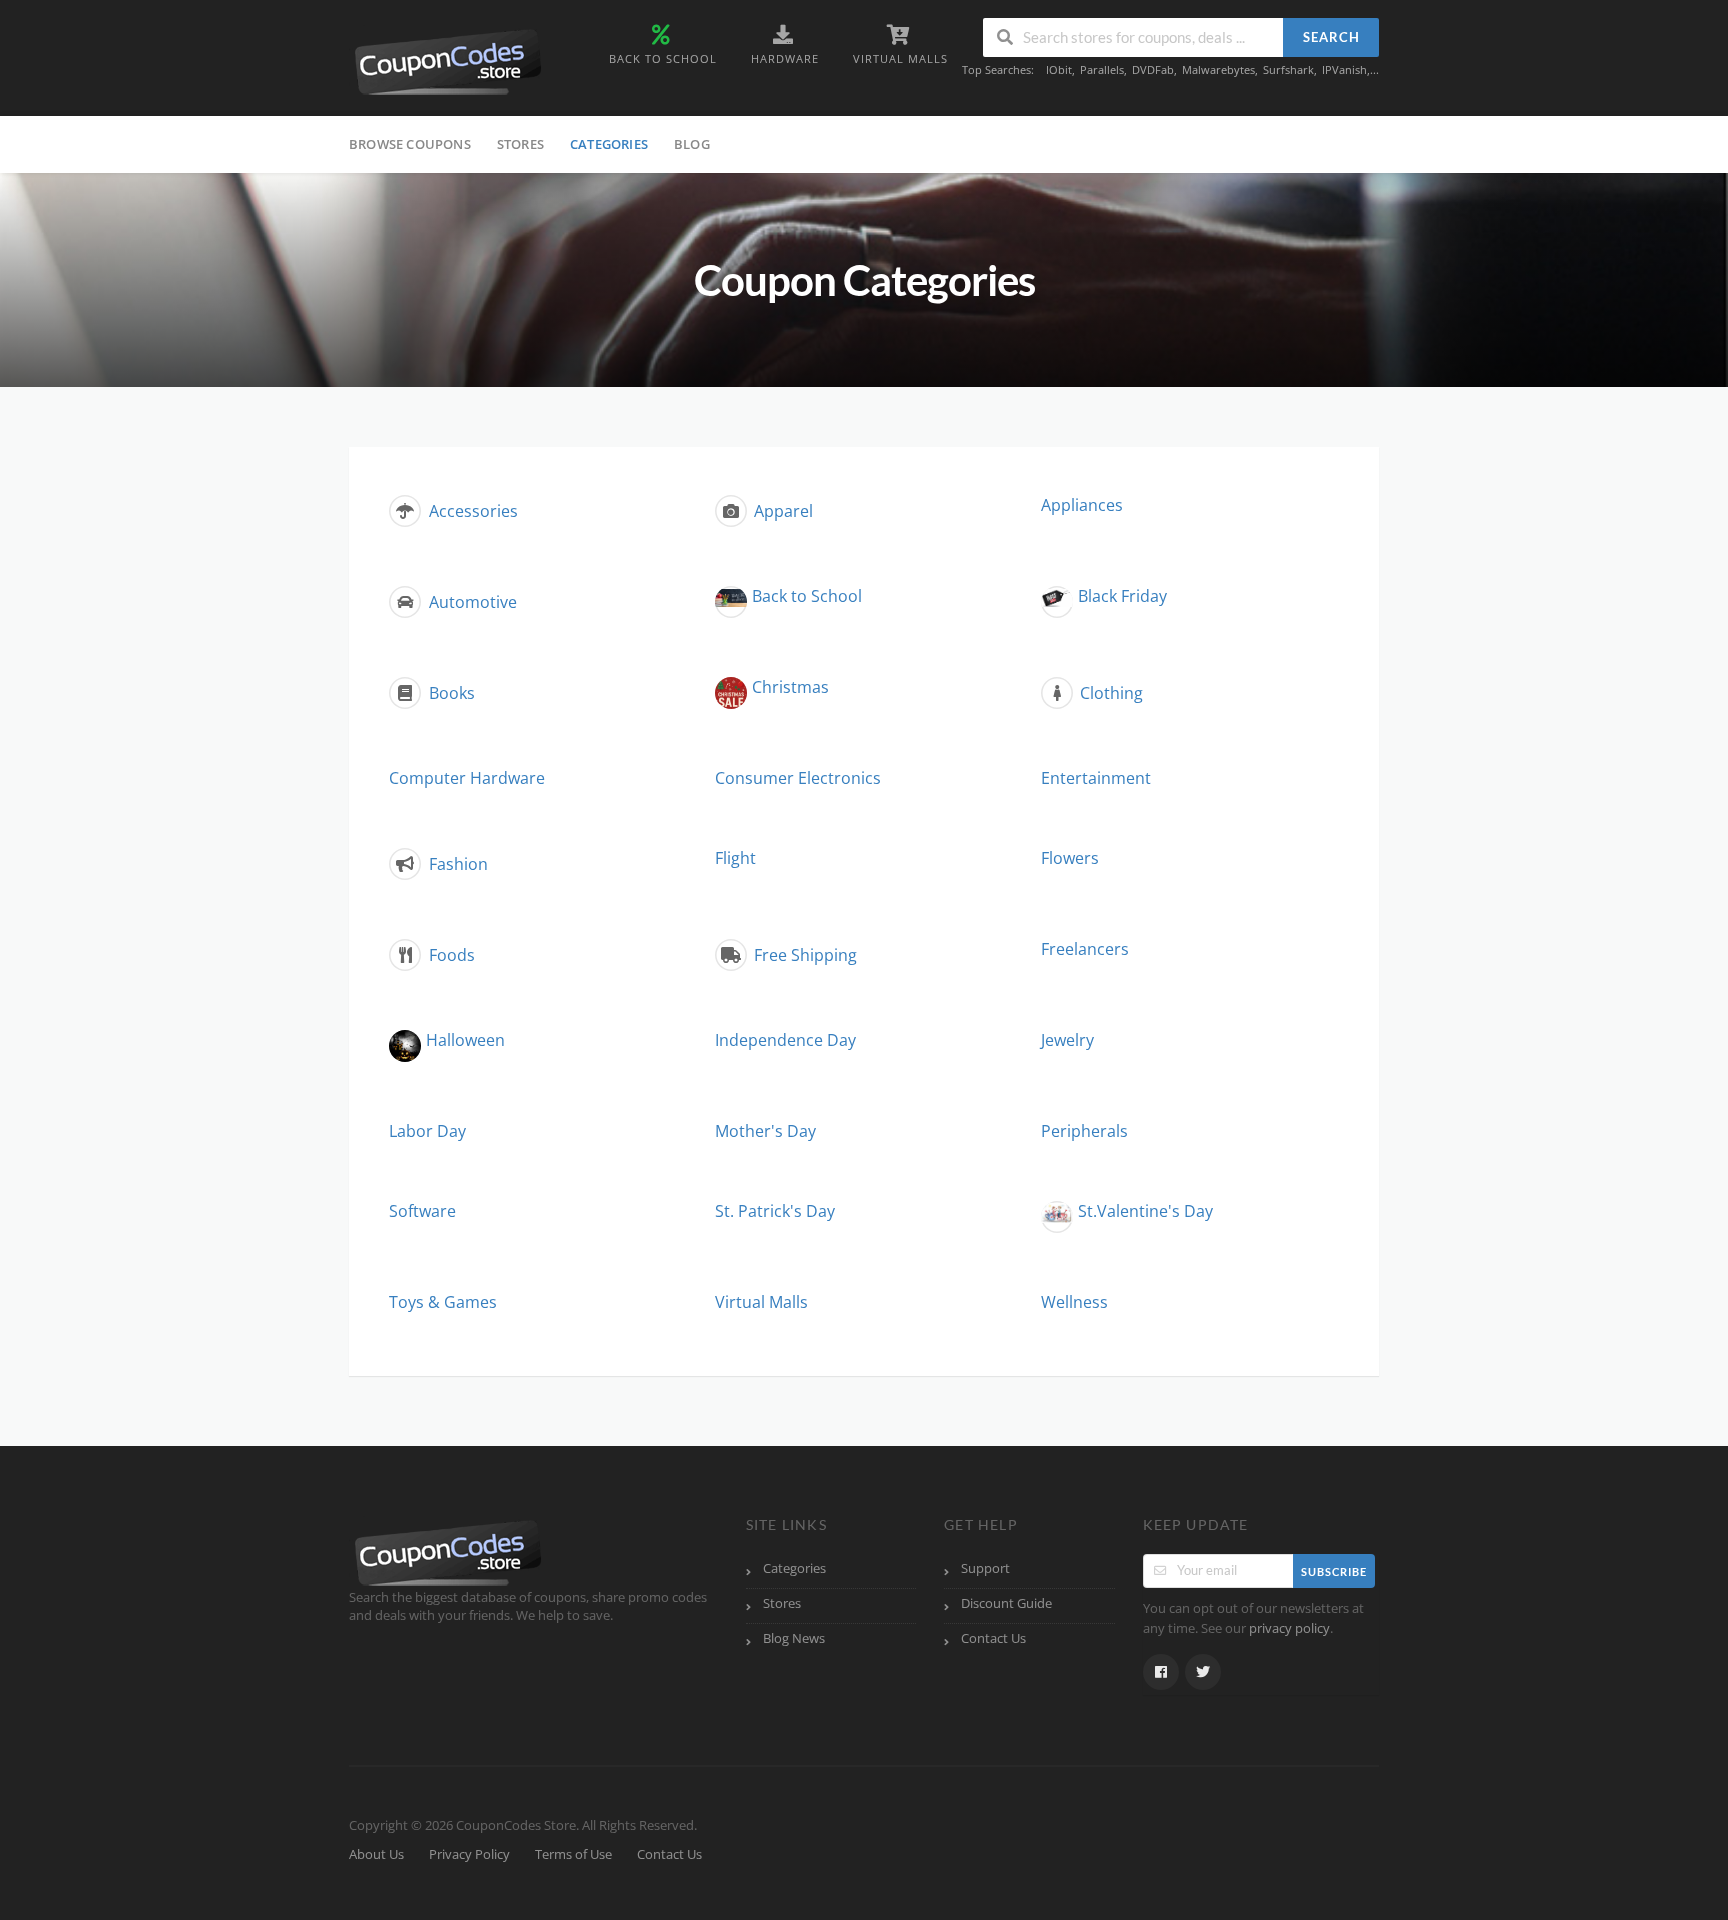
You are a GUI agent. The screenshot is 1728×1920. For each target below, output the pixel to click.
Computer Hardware (467, 778)
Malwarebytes (1218, 69)
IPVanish (1344, 69)
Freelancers (1085, 949)
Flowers (1070, 858)
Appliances (1082, 505)
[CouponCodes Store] (449, 59)
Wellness (1074, 1302)
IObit (1059, 69)
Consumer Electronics (798, 778)
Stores (520, 144)
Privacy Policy (469, 1854)
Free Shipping (803, 955)
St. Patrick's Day (775, 1211)
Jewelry (1067, 1040)
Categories (609, 144)
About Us (376, 1854)
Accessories (471, 511)
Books (450, 693)
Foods (450, 955)
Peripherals (1084, 1131)
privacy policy (1289, 1628)
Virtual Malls (761, 1302)
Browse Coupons (410, 144)
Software (422, 1211)
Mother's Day (765, 1131)
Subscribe (1334, 1571)
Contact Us (993, 1638)
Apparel (781, 511)
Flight (735, 858)
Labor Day (427, 1131)
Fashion (456, 864)
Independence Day (785, 1040)
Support (985, 1568)
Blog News (794, 1638)
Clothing (1109, 693)
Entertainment (1096, 778)
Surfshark (1288, 69)
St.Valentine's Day (1145, 1211)
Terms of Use (573, 1854)
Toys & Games (443, 1302)
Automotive (471, 602)
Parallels (1102, 69)
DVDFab (1153, 69)
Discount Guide (1006, 1603)
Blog (692, 144)
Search (1331, 37)
